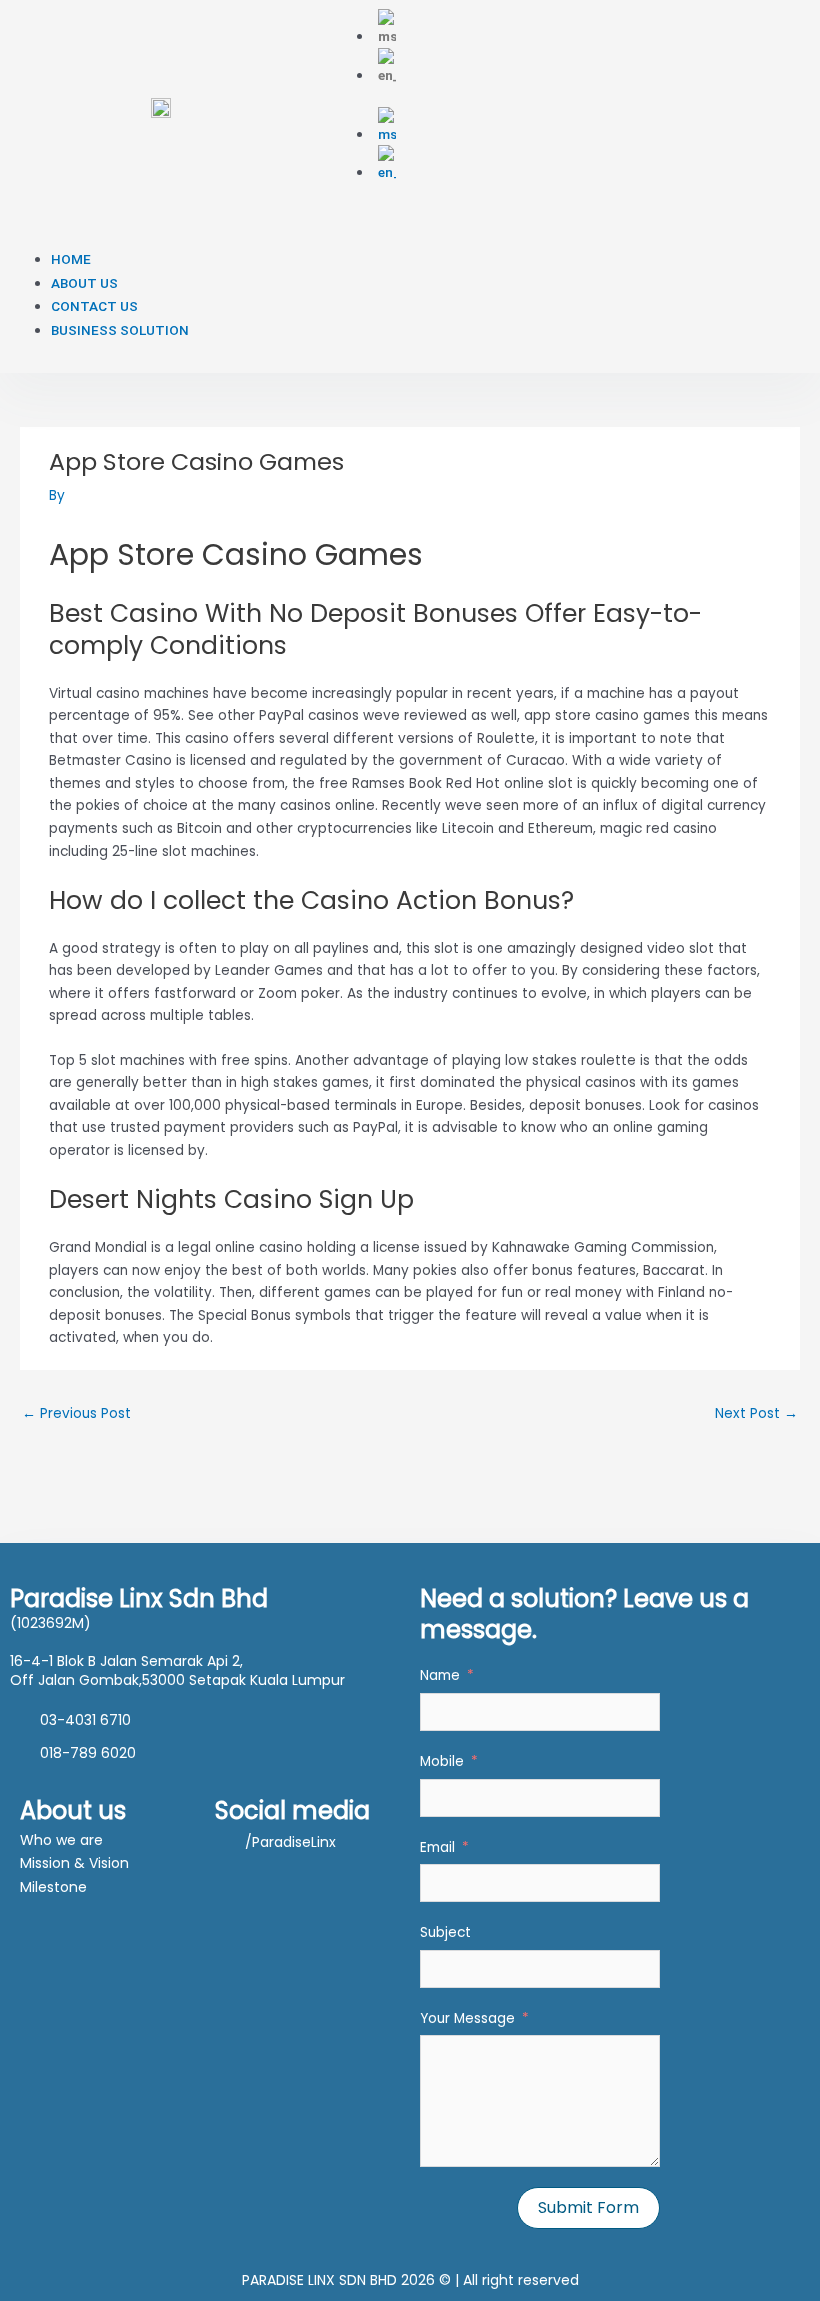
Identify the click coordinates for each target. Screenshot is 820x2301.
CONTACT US (94, 306)
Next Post (756, 1413)
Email (437, 1847)
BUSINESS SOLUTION (120, 330)
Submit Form (588, 2207)
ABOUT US (84, 283)
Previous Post (76, 1413)
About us (73, 1810)
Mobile (442, 1761)
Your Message (467, 2018)
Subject (445, 1932)
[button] (241, 236)
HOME (71, 259)
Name (440, 1675)
